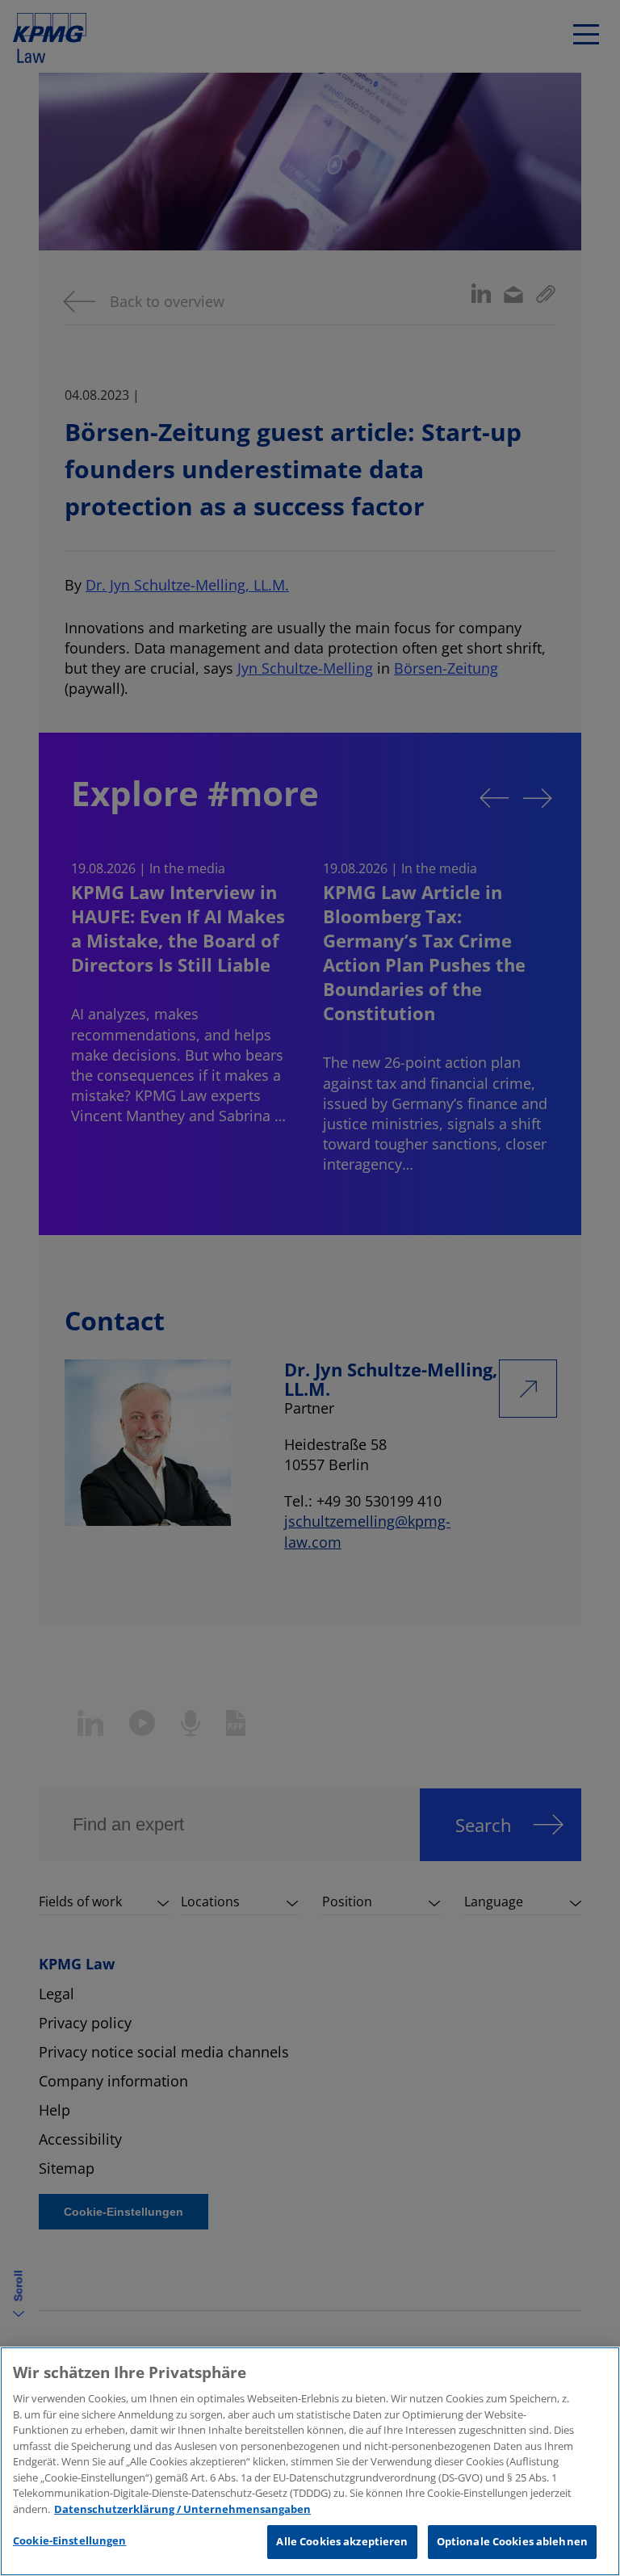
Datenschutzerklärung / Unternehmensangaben (182, 2509)
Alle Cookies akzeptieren (342, 2541)
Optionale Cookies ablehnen (512, 2541)
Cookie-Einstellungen (70, 2540)
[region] (310, 2461)
